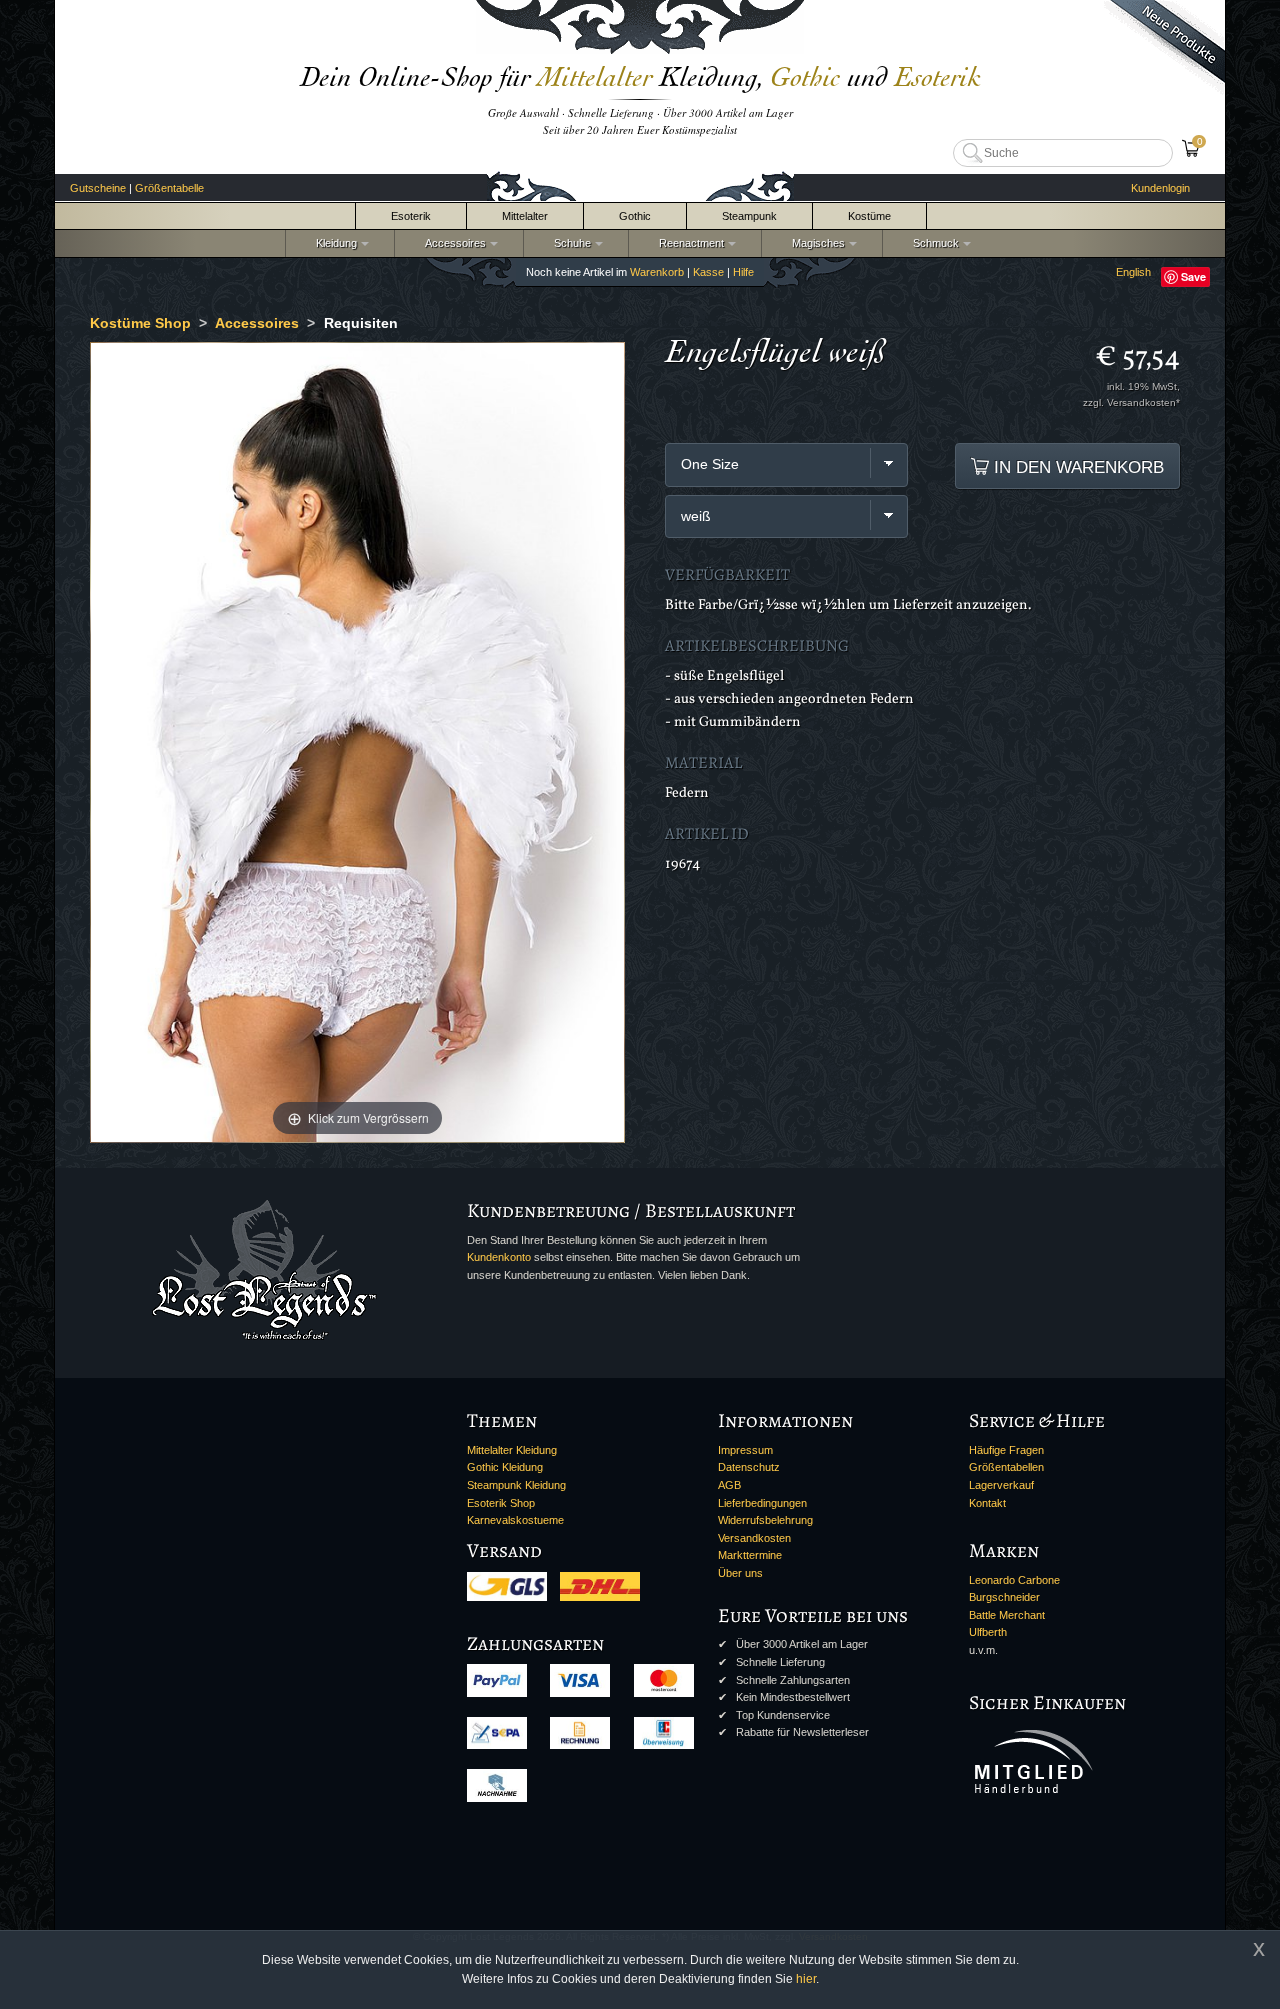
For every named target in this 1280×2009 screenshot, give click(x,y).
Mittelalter (525, 216)
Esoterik (411, 216)
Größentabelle (169, 188)
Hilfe (743, 272)
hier (806, 1979)
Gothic (635, 216)
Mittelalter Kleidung (512, 1450)
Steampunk (749, 216)
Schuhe (569, 243)
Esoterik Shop (501, 1503)
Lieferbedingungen (762, 1503)
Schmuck (933, 243)
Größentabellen (1006, 1467)
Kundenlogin (1160, 188)
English (1133, 272)
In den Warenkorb (1076, 467)
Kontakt (987, 1503)
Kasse (708, 272)
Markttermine (750, 1555)
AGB (729, 1485)
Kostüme (869, 216)
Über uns (740, 1573)
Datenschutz (749, 1467)
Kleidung (333, 243)
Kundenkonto (499, 1257)
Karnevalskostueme (515, 1520)
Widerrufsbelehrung (765, 1520)
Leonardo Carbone (1014, 1580)
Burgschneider (1004, 1597)
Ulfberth (988, 1632)
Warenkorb (657, 272)
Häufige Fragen (1006, 1450)
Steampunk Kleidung (516, 1485)
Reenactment (688, 243)
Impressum (745, 1450)
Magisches (815, 243)
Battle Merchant (1007, 1615)
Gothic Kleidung (505, 1467)
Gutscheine (98, 188)
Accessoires (452, 243)
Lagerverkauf (1001, 1485)
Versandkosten (754, 1538)
